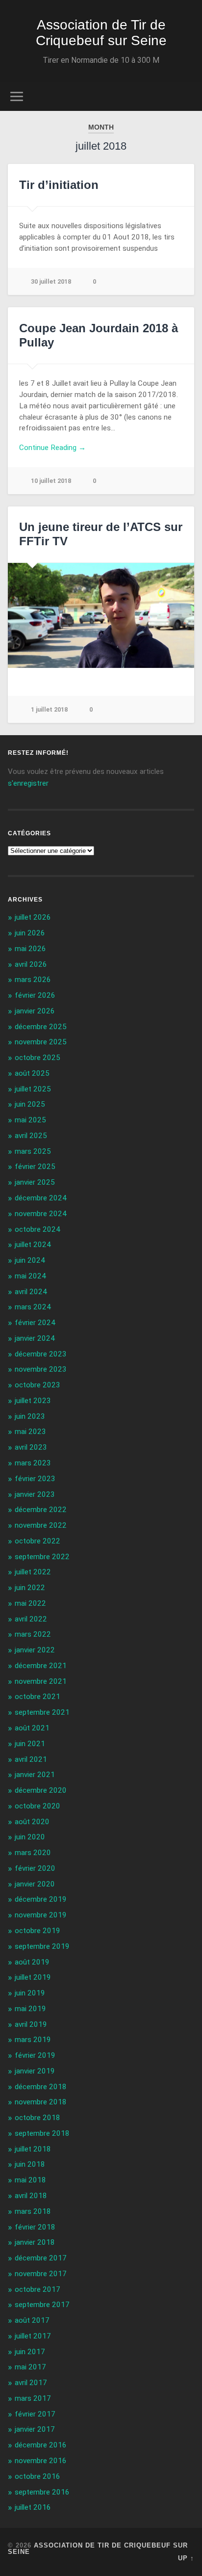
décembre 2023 (41, 1354)
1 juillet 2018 (49, 709)
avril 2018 (31, 2196)
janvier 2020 (35, 1884)
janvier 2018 (35, 2242)
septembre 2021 (42, 1712)
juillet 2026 (33, 917)
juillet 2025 (33, 1089)
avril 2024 (31, 1292)
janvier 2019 (35, 2071)
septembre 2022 (42, 1557)
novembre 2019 (41, 1915)
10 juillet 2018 (51, 481)
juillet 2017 (33, 2336)
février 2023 (35, 1479)
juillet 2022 (33, 1572)
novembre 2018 (41, 2102)
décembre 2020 (41, 1790)
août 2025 (32, 1073)
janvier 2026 (35, 1011)
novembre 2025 (41, 1042)
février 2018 (35, 2227)
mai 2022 (30, 1603)
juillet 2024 (33, 1245)
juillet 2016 (33, 2507)
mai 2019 (30, 2009)
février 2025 (35, 1167)
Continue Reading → (52, 448)
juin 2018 (30, 2164)
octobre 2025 (38, 1058)
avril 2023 (31, 1447)
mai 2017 (30, 2367)
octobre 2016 (38, 2476)
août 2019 (32, 1962)
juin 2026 (30, 933)
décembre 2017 (41, 2258)
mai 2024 (30, 1276)
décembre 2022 (41, 1510)
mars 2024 (33, 1307)
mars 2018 (33, 2211)
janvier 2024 (35, 1338)
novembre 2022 (41, 1525)
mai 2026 (30, 949)
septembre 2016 (42, 2492)
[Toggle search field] (186, 96)
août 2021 (32, 1728)
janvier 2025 (35, 1182)
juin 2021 (30, 1744)
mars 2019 (33, 2040)
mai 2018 (30, 2180)
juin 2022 (30, 1588)
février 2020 (35, 1868)
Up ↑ (186, 2558)
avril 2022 (31, 1619)
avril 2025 (31, 1136)
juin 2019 (30, 1993)
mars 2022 (33, 1634)
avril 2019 (31, 2024)
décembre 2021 (41, 1666)
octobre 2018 (38, 2118)
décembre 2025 (41, 1027)
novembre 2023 (41, 1369)
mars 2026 (33, 980)
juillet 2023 (33, 1401)
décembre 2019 (41, 1899)
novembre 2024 (41, 1214)
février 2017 (35, 2414)
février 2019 (35, 2055)
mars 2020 (33, 1853)
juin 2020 (30, 1837)
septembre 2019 (42, 1946)
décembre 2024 (41, 1198)
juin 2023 (30, 1416)
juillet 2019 (33, 1977)
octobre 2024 (38, 1229)
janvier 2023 (35, 1494)
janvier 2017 (35, 2429)
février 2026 (35, 995)
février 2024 (35, 1323)
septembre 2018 (42, 2133)
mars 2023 (33, 1463)
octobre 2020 (38, 1806)
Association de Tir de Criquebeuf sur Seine (101, 33)
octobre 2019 (38, 1931)
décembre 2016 (41, 2445)
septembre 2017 (42, 2305)
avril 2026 (31, 964)
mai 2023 (30, 1432)
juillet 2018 (33, 2149)
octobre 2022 (38, 1541)
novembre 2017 (41, 2274)
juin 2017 (30, 2352)
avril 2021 (31, 1759)
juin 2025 (30, 1104)
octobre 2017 (38, 2289)
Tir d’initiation (59, 185)
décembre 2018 (41, 2087)
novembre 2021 (41, 1681)
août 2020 (32, 1822)
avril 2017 (31, 2383)
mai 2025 (30, 1120)
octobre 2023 (38, 1385)
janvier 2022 (35, 1650)
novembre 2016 (41, 2461)
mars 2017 (33, 2398)
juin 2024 (30, 1260)
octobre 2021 (38, 1697)
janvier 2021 (35, 1775)
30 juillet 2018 (51, 281)
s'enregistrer (28, 783)
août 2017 (32, 2320)
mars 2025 (33, 1151)
